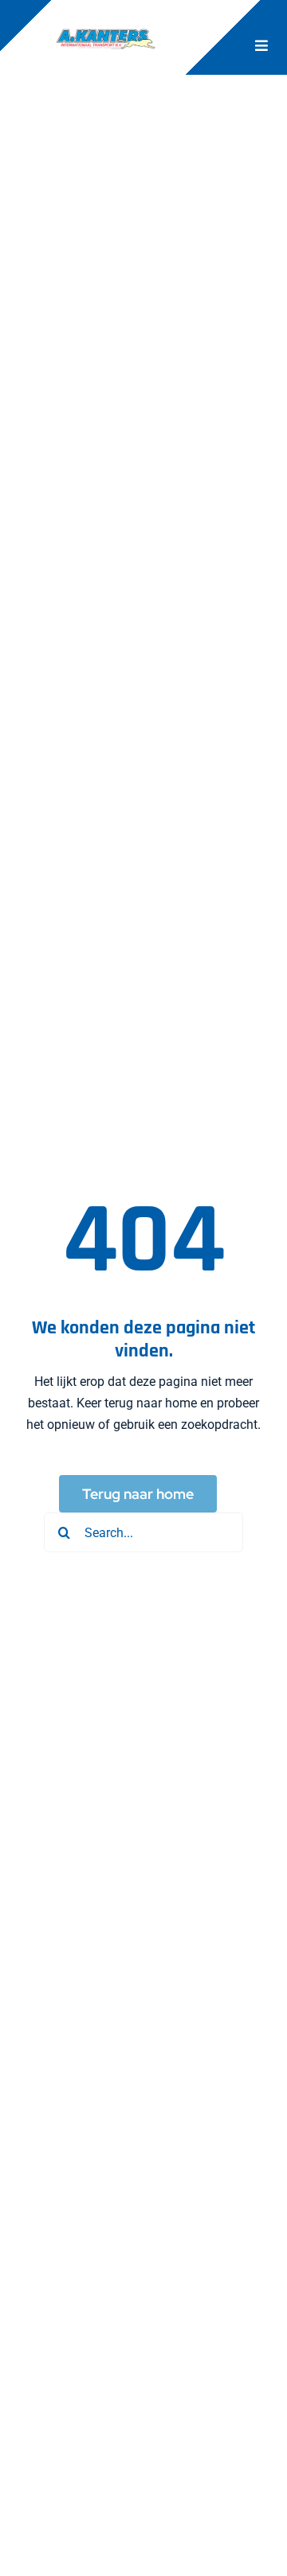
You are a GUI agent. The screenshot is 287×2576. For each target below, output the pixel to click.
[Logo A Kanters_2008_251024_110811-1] (106, 26)
